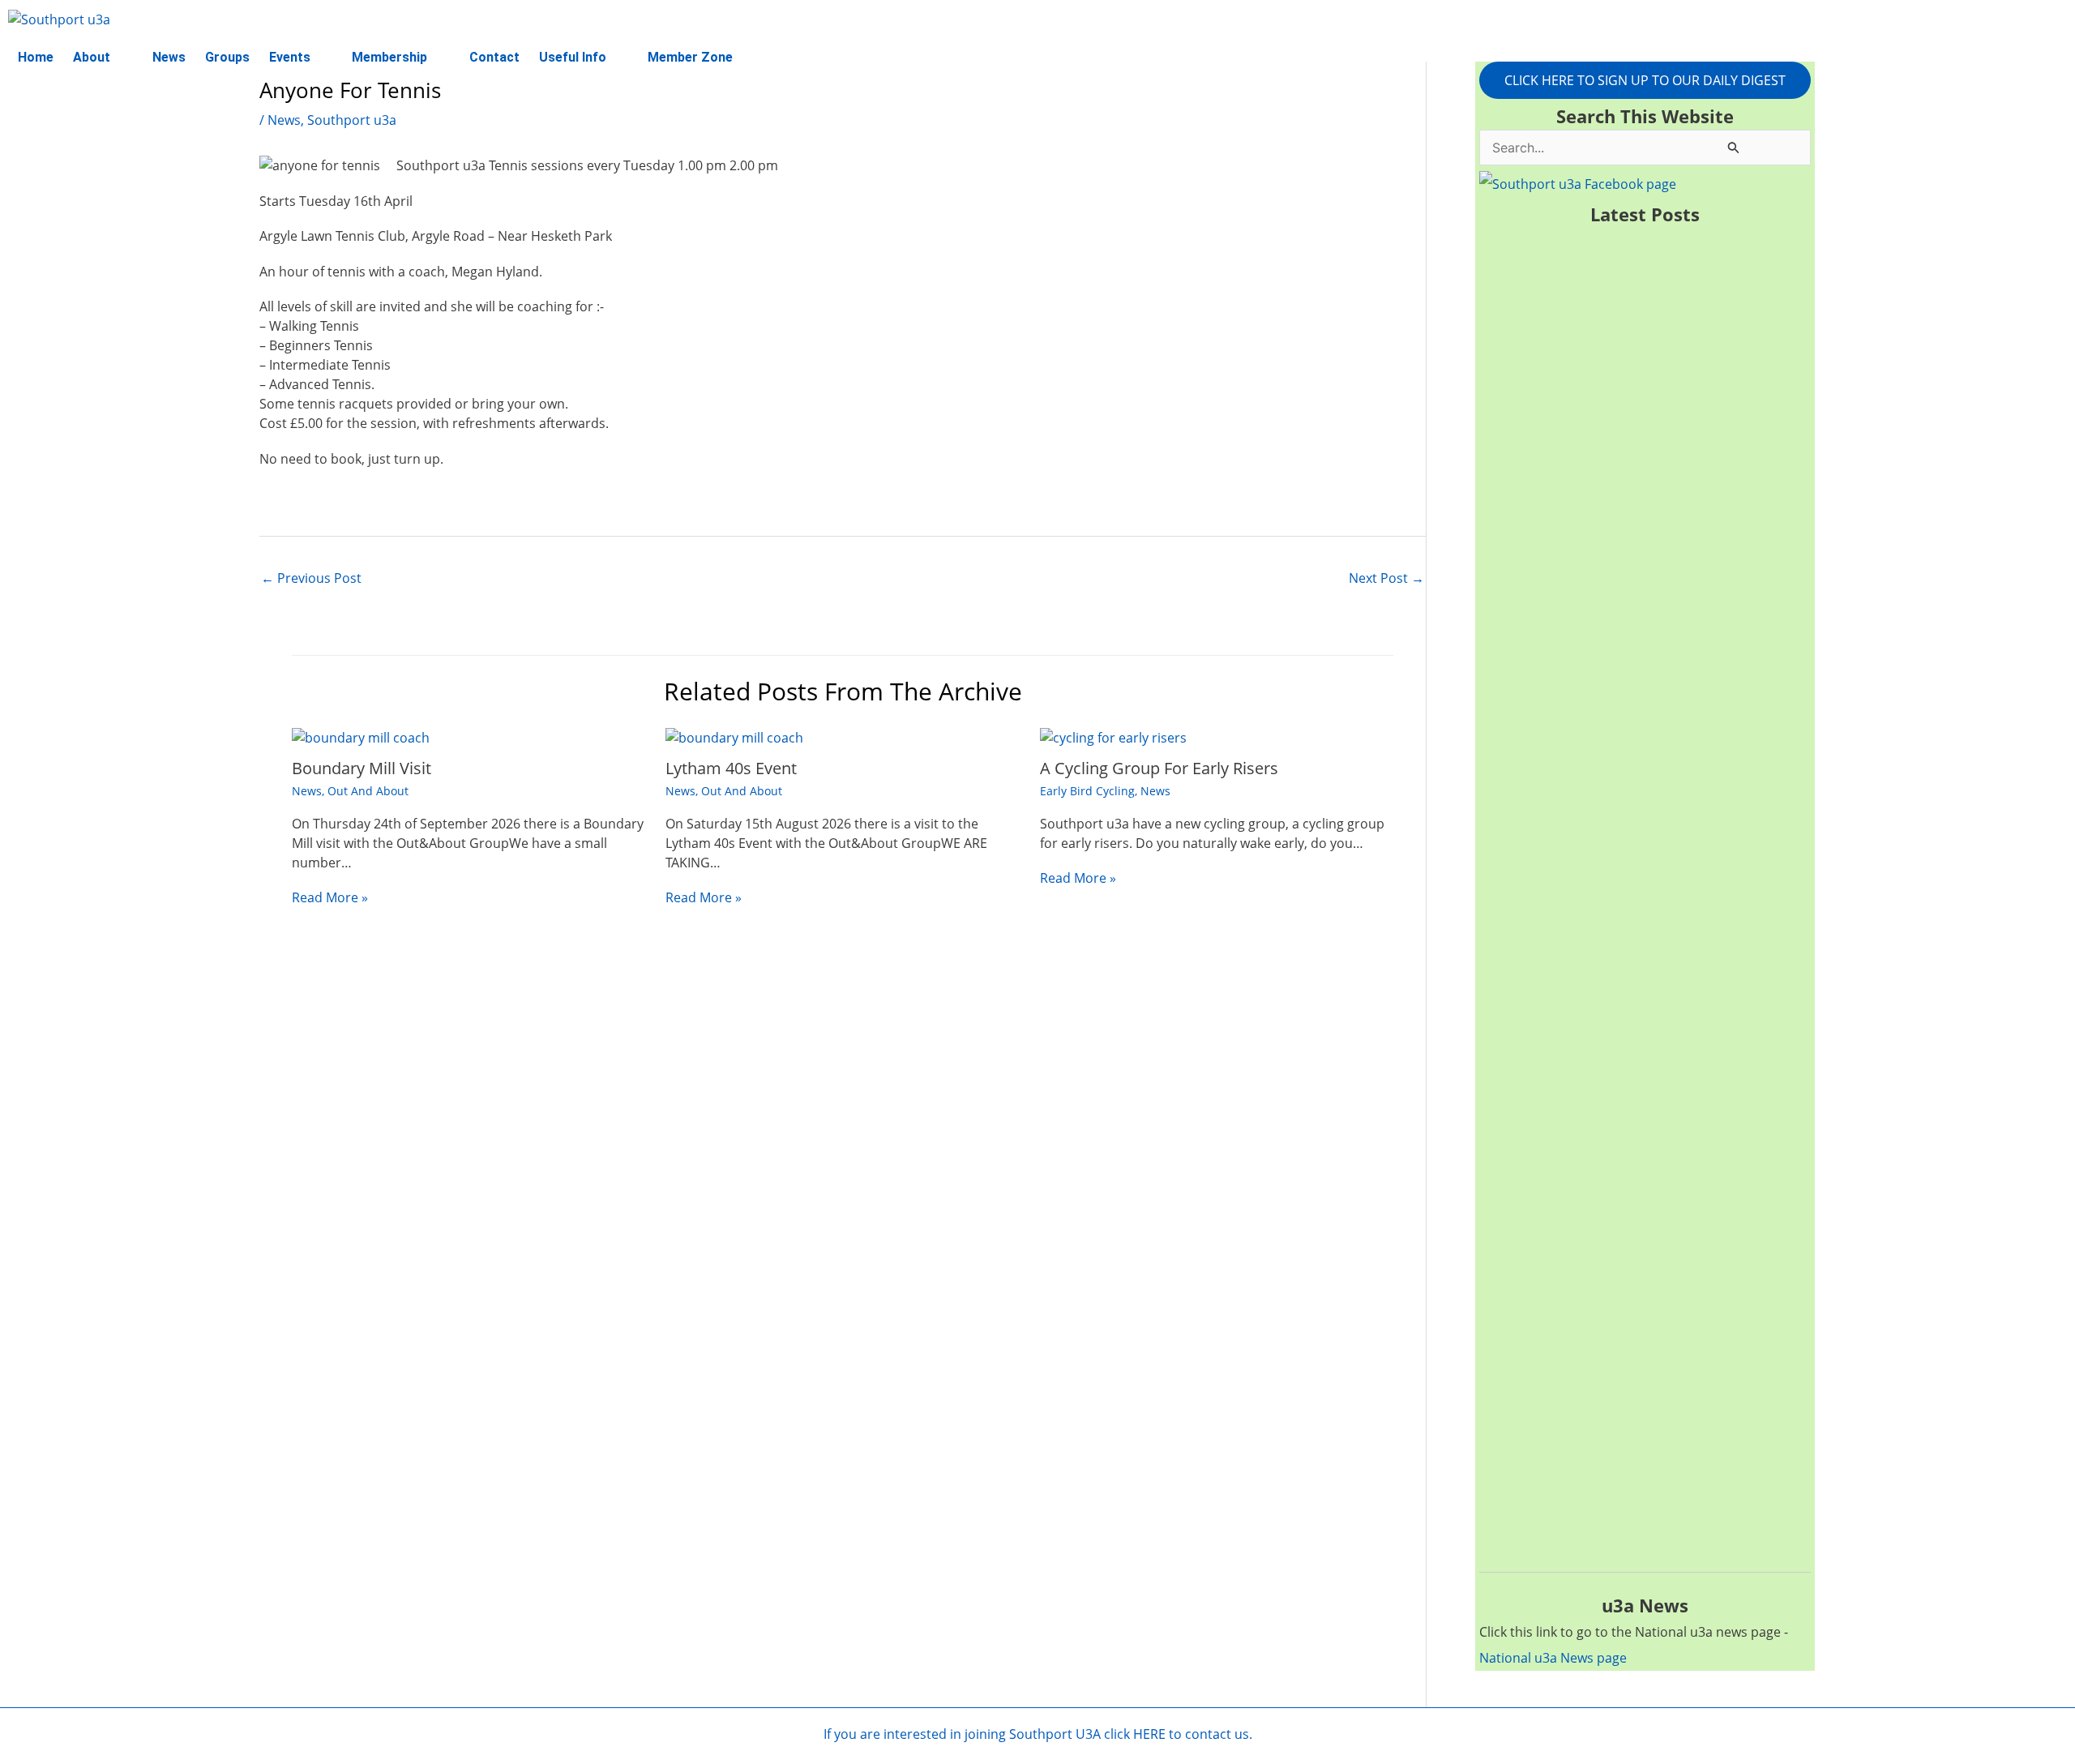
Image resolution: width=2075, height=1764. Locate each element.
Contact (494, 57)
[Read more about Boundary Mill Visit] (361, 737)
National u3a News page (1553, 1658)
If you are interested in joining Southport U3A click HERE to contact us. (1038, 1734)
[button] (103, 58)
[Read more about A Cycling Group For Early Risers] (1113, 737)
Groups (227, 57)
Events (290, 57)
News (169, 57)
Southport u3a (352, 120)
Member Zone (690, 57)
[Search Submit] (1734, 147)
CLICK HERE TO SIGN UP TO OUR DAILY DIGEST (1645, 80)
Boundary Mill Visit (362, 768)
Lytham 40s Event (731, 768)
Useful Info (573, 57)
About (92, 57)
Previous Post (311, 578)
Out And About (368, 791)
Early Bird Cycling (1087, 791)
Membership (389, 57)
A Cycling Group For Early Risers (1159, 768)
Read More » (330, 897)
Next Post (1386, 578)
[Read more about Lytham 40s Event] (734, 737)
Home (36, 57)
